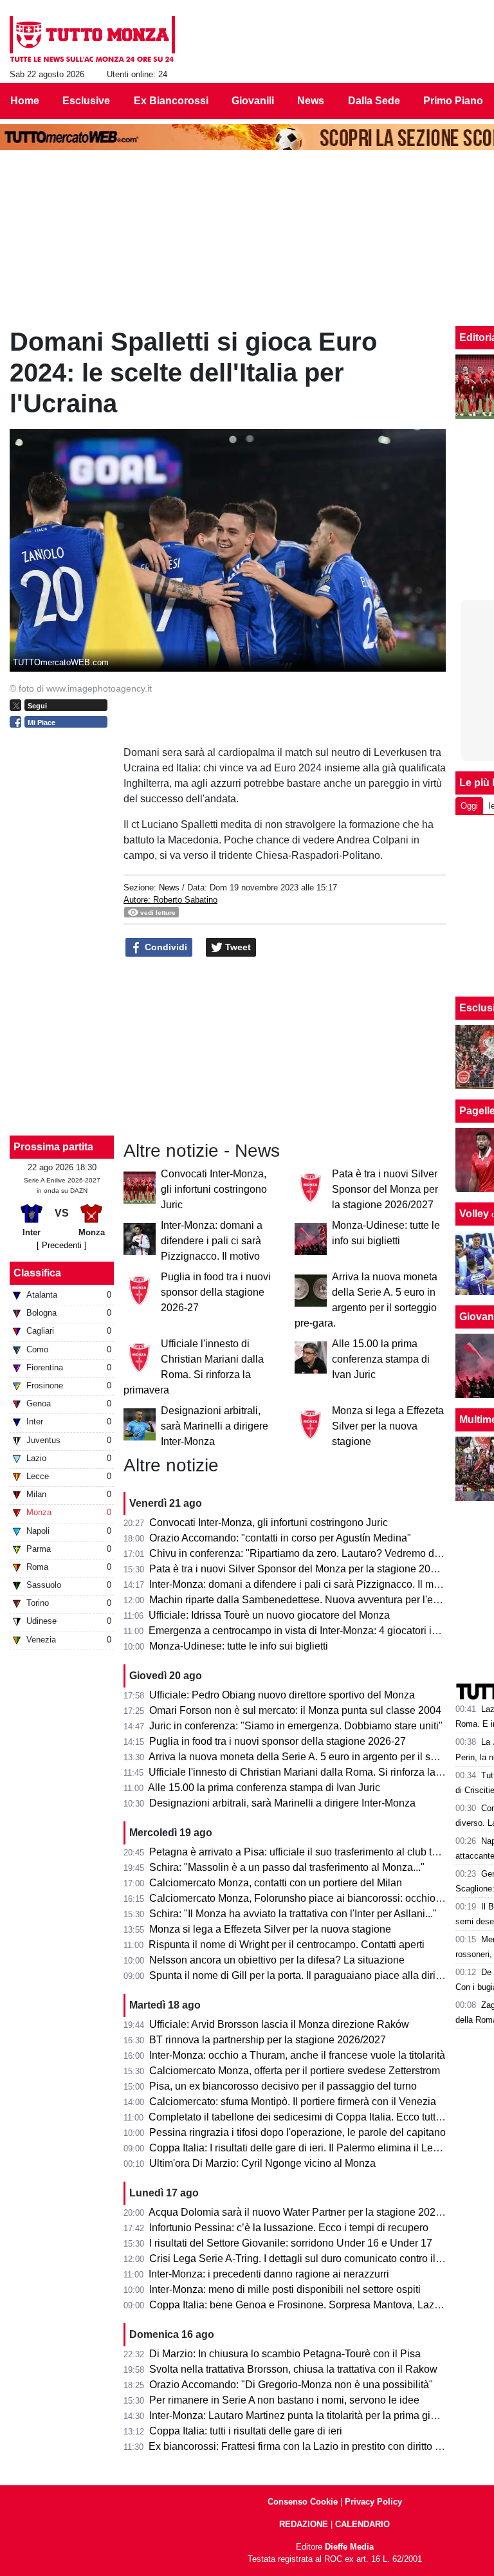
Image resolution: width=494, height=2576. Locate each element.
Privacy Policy (373, 2502)
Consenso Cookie (303, 2502)
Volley (474, 1214)
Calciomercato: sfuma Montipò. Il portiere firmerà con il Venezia (293, 2102)
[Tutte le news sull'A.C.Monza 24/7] (92, 39)
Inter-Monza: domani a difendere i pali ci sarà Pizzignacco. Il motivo (212, 1241)
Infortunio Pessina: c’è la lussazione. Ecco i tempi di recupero (289, 2228)
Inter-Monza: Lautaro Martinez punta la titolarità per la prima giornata (304, 2415)
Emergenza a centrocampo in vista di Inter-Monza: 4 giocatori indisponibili (316, 1631)
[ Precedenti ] (62, 1245)
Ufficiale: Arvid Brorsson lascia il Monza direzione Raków (279, 2024)
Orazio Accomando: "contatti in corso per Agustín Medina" (280, 1538)
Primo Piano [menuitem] (453, 101)
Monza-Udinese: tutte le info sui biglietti (239, 1646)
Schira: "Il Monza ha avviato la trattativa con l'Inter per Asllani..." (293, 1914)
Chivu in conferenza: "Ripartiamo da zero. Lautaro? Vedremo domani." (309, 1553)
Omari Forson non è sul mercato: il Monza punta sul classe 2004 (295, 1710)
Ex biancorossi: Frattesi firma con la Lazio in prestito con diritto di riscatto (314, 2446)
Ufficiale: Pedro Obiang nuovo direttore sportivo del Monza (282, 1695)
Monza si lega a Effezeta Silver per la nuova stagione (388, 1426)
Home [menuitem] (25, 101)
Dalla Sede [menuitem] (374, 101)
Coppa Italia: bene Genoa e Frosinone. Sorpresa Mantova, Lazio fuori (307, 2305)
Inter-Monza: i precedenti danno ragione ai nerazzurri (269, 2274)
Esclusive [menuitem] (86, 101)
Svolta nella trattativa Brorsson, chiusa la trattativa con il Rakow (293, 2369)
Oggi (469, 806)
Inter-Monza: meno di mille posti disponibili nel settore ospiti (285, 2289)
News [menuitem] (311, 101)
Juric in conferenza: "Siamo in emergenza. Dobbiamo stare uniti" (296, 1726)
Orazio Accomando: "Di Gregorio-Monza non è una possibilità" (291, 2385)
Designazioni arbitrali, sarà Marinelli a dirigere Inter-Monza (215, 1426)
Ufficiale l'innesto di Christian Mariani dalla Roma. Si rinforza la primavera (316, 1772)
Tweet (237, 947)
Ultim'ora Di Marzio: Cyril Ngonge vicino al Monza (262, 2163)
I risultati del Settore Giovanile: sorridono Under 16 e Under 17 (291, 2243)
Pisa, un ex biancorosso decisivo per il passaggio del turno (283, 2086)
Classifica (37, 1273)
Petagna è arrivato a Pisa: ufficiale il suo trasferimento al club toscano (307, 1852)
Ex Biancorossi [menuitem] (171, 101)
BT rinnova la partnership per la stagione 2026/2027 (268, 2040)
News (169, 888)
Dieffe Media (349, 2547)
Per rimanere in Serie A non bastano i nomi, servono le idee (284, 2400)
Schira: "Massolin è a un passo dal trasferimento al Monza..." (287, 1867)
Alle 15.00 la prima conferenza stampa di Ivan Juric (381, 1359)
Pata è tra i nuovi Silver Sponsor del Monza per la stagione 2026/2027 (385, 1189)
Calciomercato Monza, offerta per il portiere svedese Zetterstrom (295, 2071)
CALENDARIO (362, 2524)
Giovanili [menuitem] (253, 101)
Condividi (165, 947)
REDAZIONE (304, 2524)
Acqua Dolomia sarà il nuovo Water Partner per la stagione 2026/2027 (308, 2212)
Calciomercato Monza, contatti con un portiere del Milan (276, 1883)
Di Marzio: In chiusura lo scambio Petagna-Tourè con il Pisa (285, 2354)
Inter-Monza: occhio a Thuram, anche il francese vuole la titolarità (297, 2055)
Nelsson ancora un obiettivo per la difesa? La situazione (277, 1960)
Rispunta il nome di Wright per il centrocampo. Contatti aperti (287, 1945)
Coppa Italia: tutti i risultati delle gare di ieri (246, 2431)
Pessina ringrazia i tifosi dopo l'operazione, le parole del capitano (297, 2132)
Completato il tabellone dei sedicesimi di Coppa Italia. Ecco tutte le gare (312, 2117)
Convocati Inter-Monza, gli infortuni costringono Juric (214, 1189)
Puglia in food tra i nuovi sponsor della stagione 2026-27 (216, 1292)
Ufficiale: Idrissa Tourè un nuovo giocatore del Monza (269, 1615)
